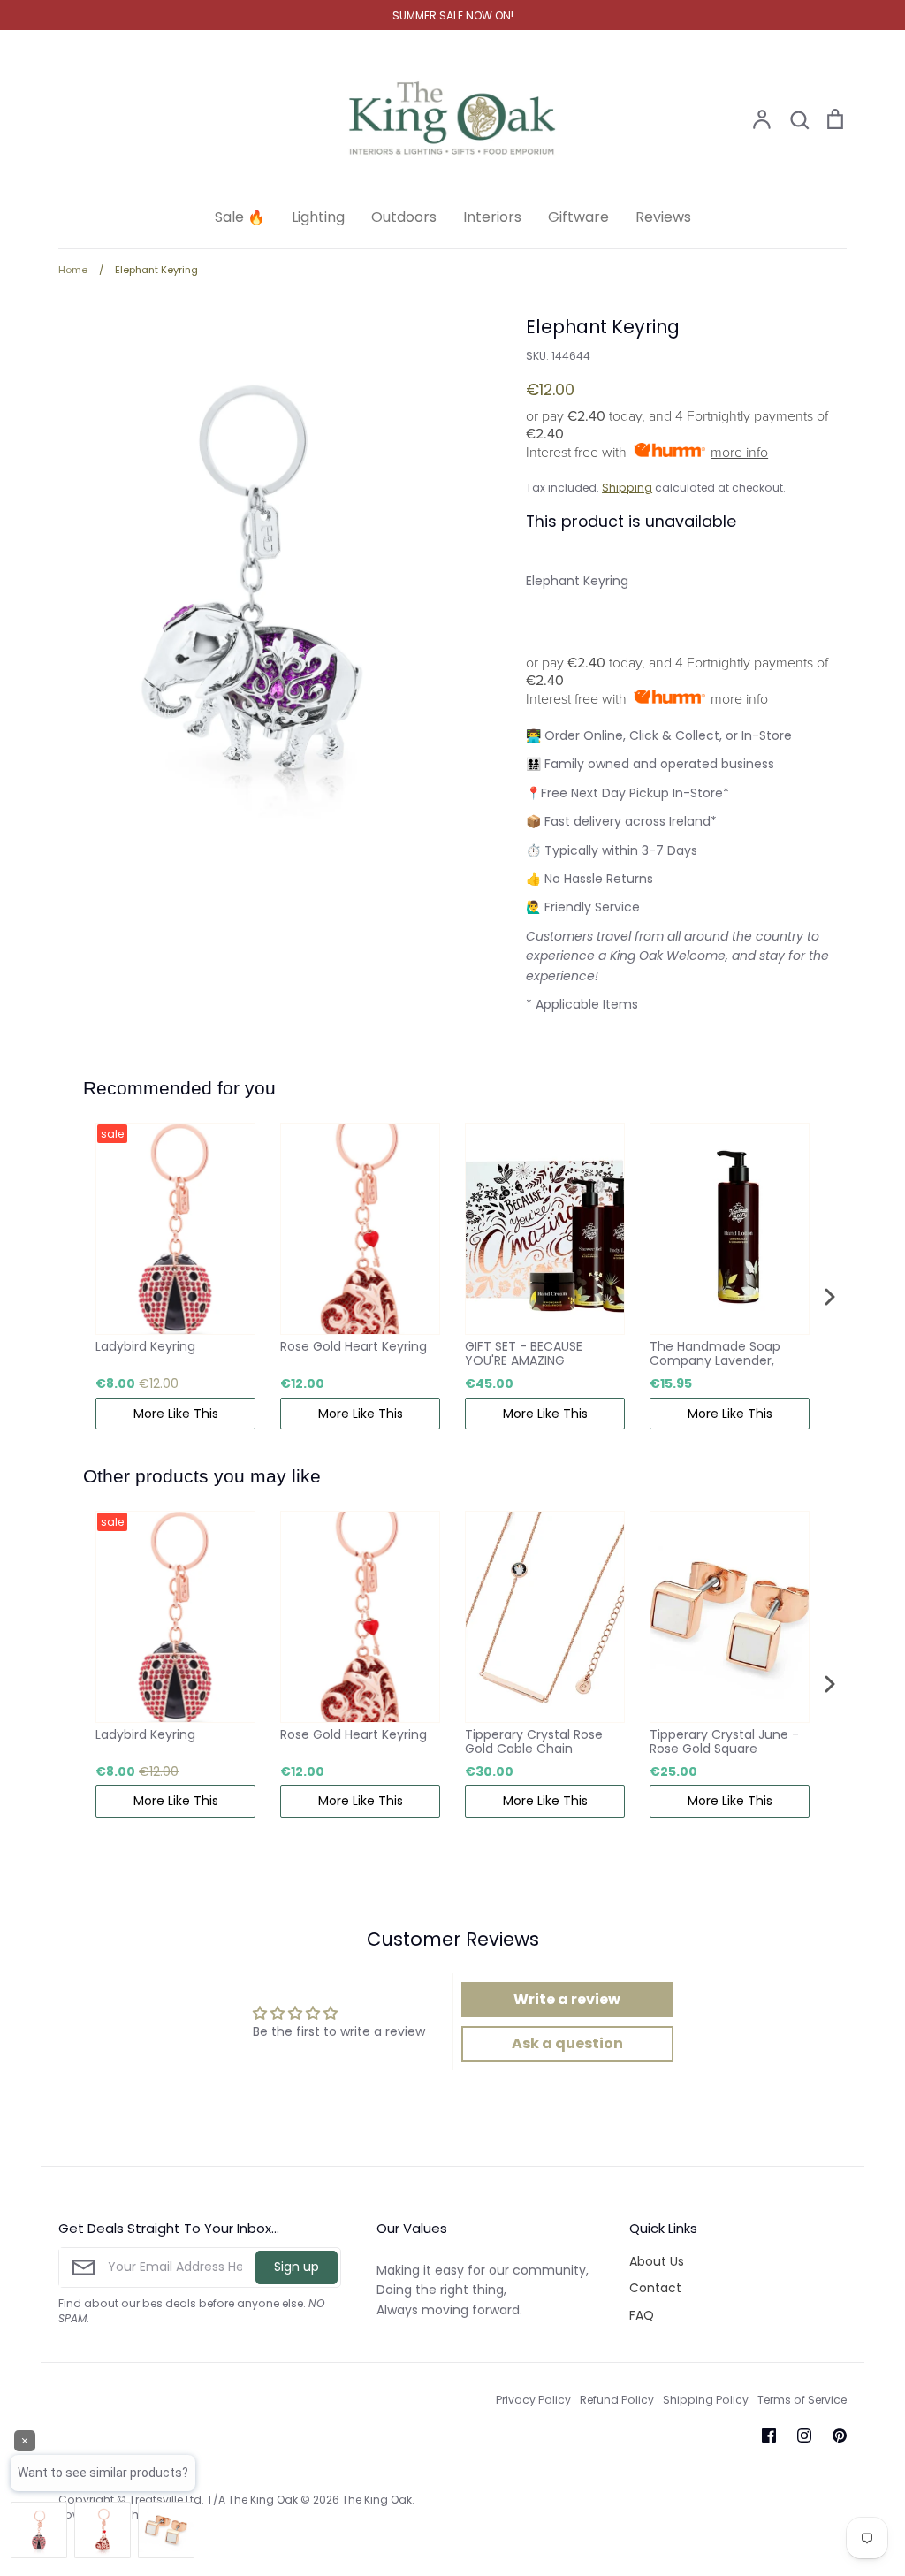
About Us (657, 2261)
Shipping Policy (706, 2400)
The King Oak (377, 2500)
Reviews (663, 217)
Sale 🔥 (240, 217)
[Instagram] (804, 2435)
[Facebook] (769, 2435)
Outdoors (404, 217)
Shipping (627, 488)
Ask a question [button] (567, 2043)
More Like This (176, 1414)
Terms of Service (802, 2400)
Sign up (297, 2267)
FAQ (642, 2315)
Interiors (492, 217)
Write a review (567, 1999)
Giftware (578, 217)
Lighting (318, 217)
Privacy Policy (533, 2400)
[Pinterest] (840, 2435)
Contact (655, 2288)
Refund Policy (617, 2400)
